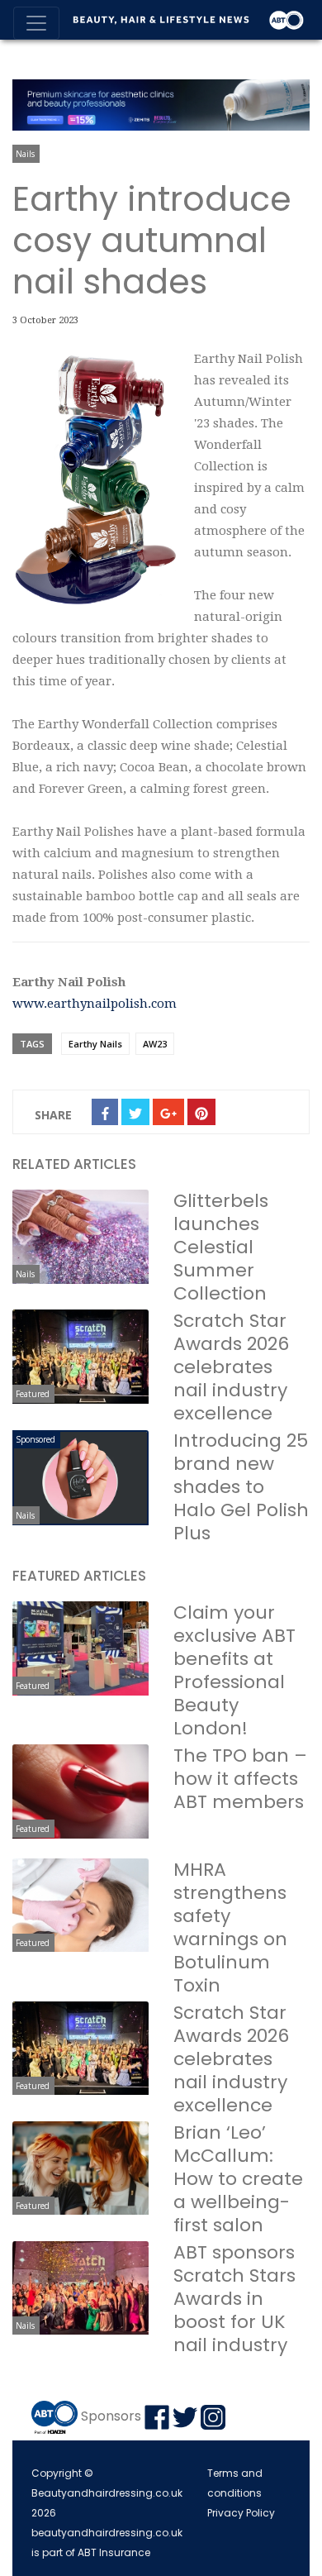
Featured (33, 1394)
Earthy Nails (95, 1044)
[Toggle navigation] (36, 23)
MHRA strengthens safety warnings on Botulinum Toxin (230, 1927)
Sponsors (111, 2416)
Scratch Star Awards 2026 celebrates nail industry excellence (231, 1367)
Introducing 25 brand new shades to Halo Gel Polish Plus (241, 1487)
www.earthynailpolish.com (95, 1004)
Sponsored (36, 1439)
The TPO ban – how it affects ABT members (240, 1779)
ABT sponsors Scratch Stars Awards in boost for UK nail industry (234, 2299)
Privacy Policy (241, 2513)
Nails (25, 154)
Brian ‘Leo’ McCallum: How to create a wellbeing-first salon (238, 2179)
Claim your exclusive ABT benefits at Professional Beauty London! (234, 1670)
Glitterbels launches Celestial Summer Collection (221, 1247)
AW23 (155, 1044)
